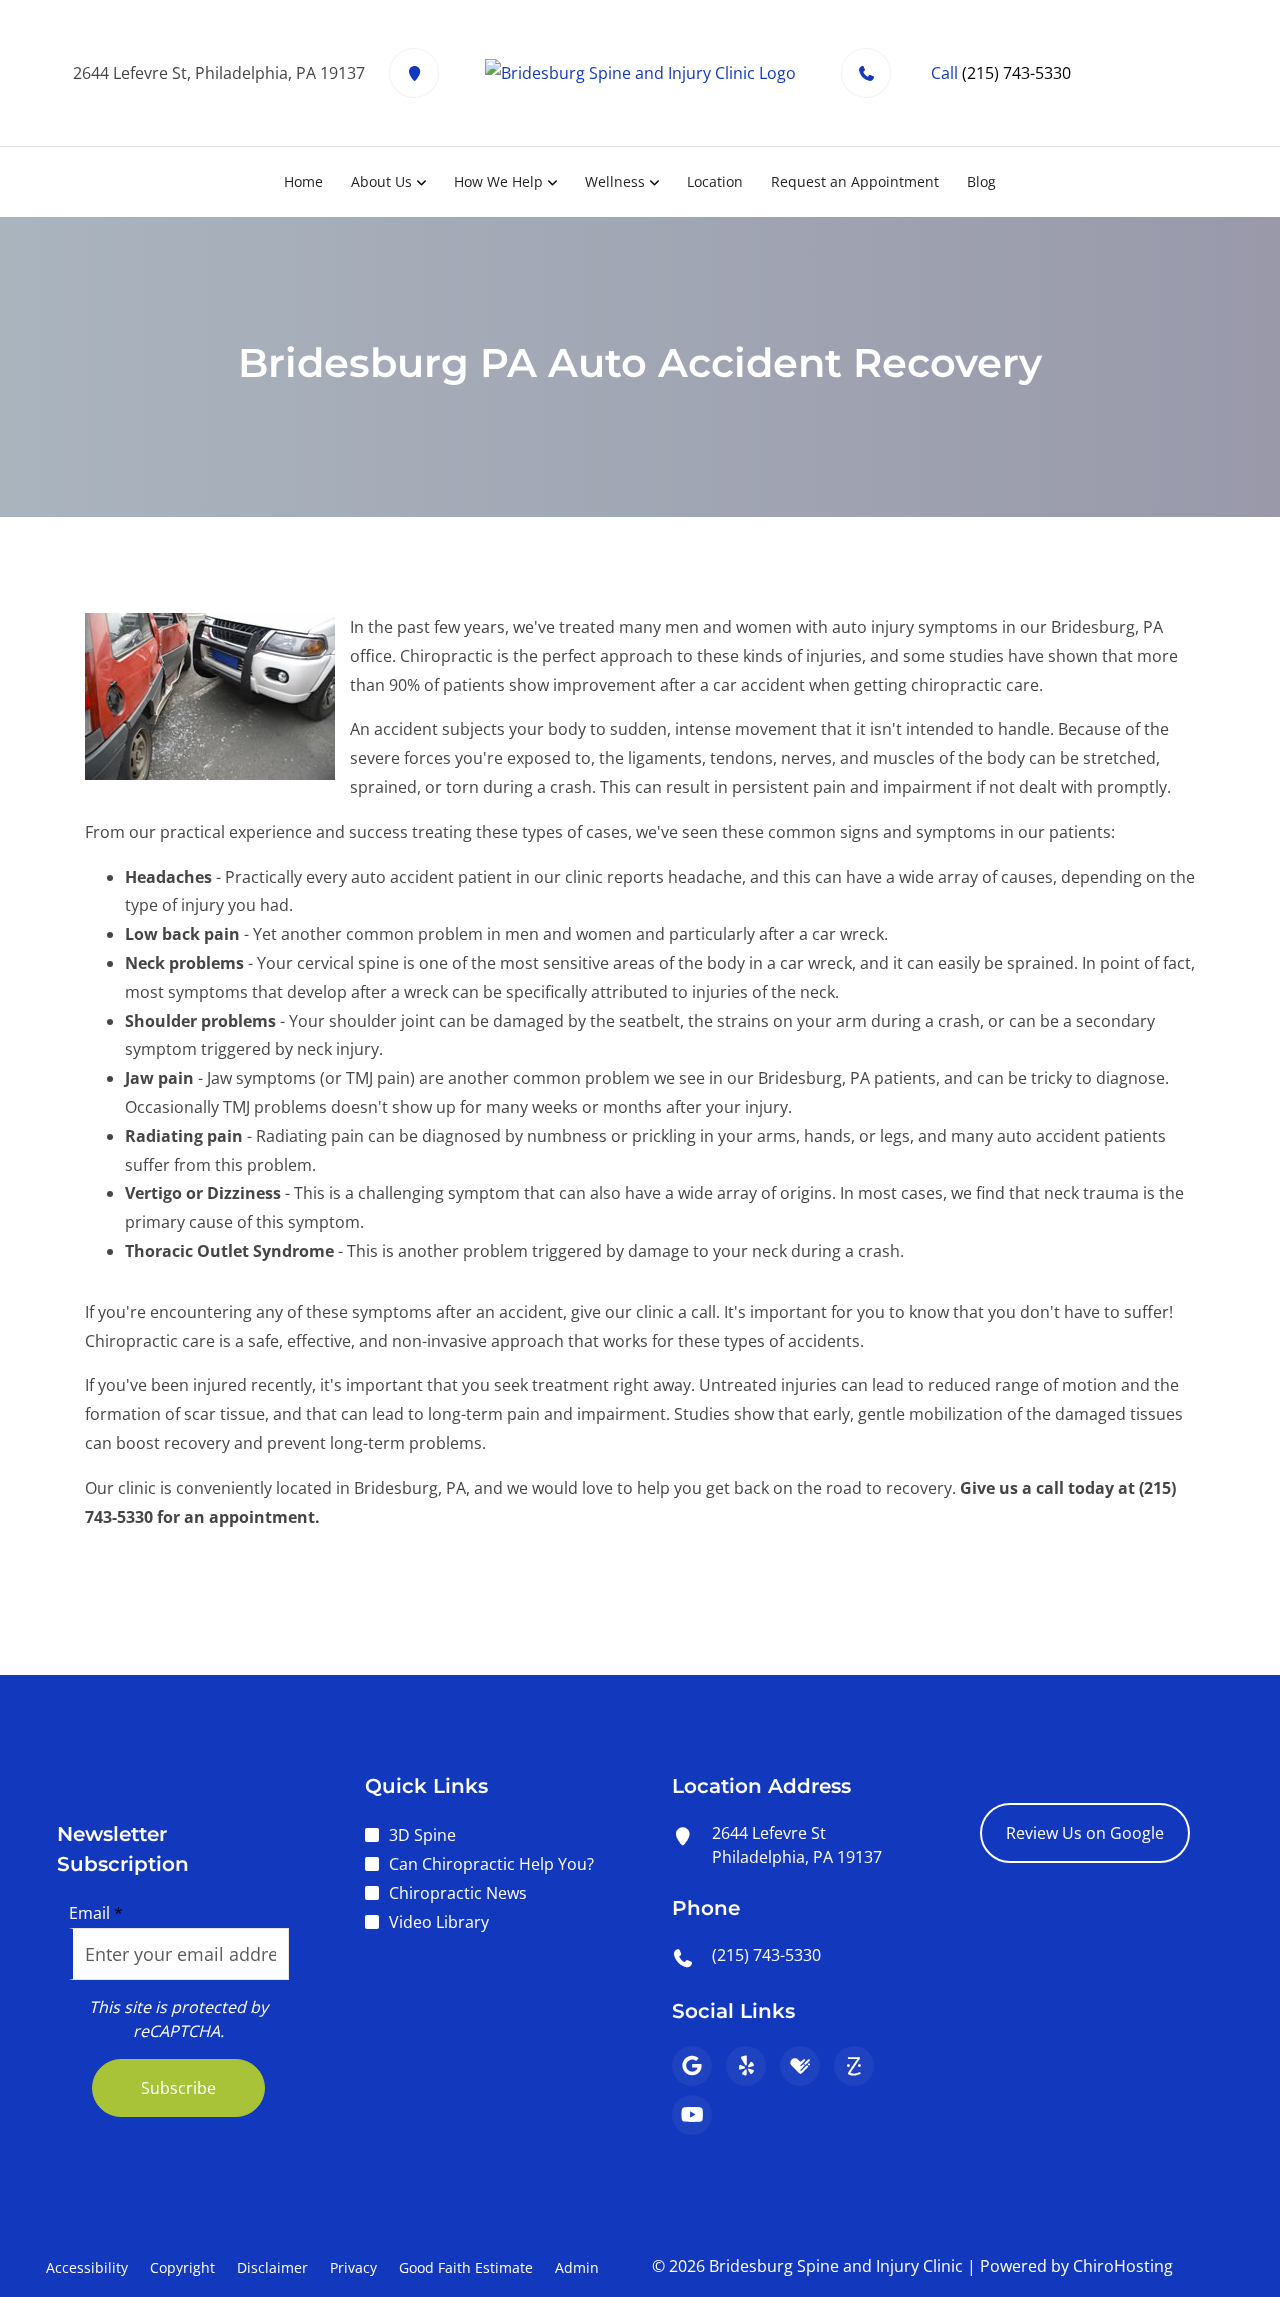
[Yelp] (746, 2066)
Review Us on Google (1085, 1833)
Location (715, 181)
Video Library (439, 1922)
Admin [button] (577, 2267)
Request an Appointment (855, 181)
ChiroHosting (1123, 2266)
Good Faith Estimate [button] (466, 2267)
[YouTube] (692, 2115)
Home (303, 181)
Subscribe (178, 2088)
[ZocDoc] (854, 2066)
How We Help (498, 181)
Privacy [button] (353, 2267)
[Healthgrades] (800, 2066)
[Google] (692, 2066)
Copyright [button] (182, 2267)
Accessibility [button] (87, 2267)
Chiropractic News (458, 1893)
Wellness (615, 181)
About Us (381, 181)
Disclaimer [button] (272, 2267)
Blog (981, 181)
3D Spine (422, 1835)
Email (96, 1913)
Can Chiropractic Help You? (491, 1864)
